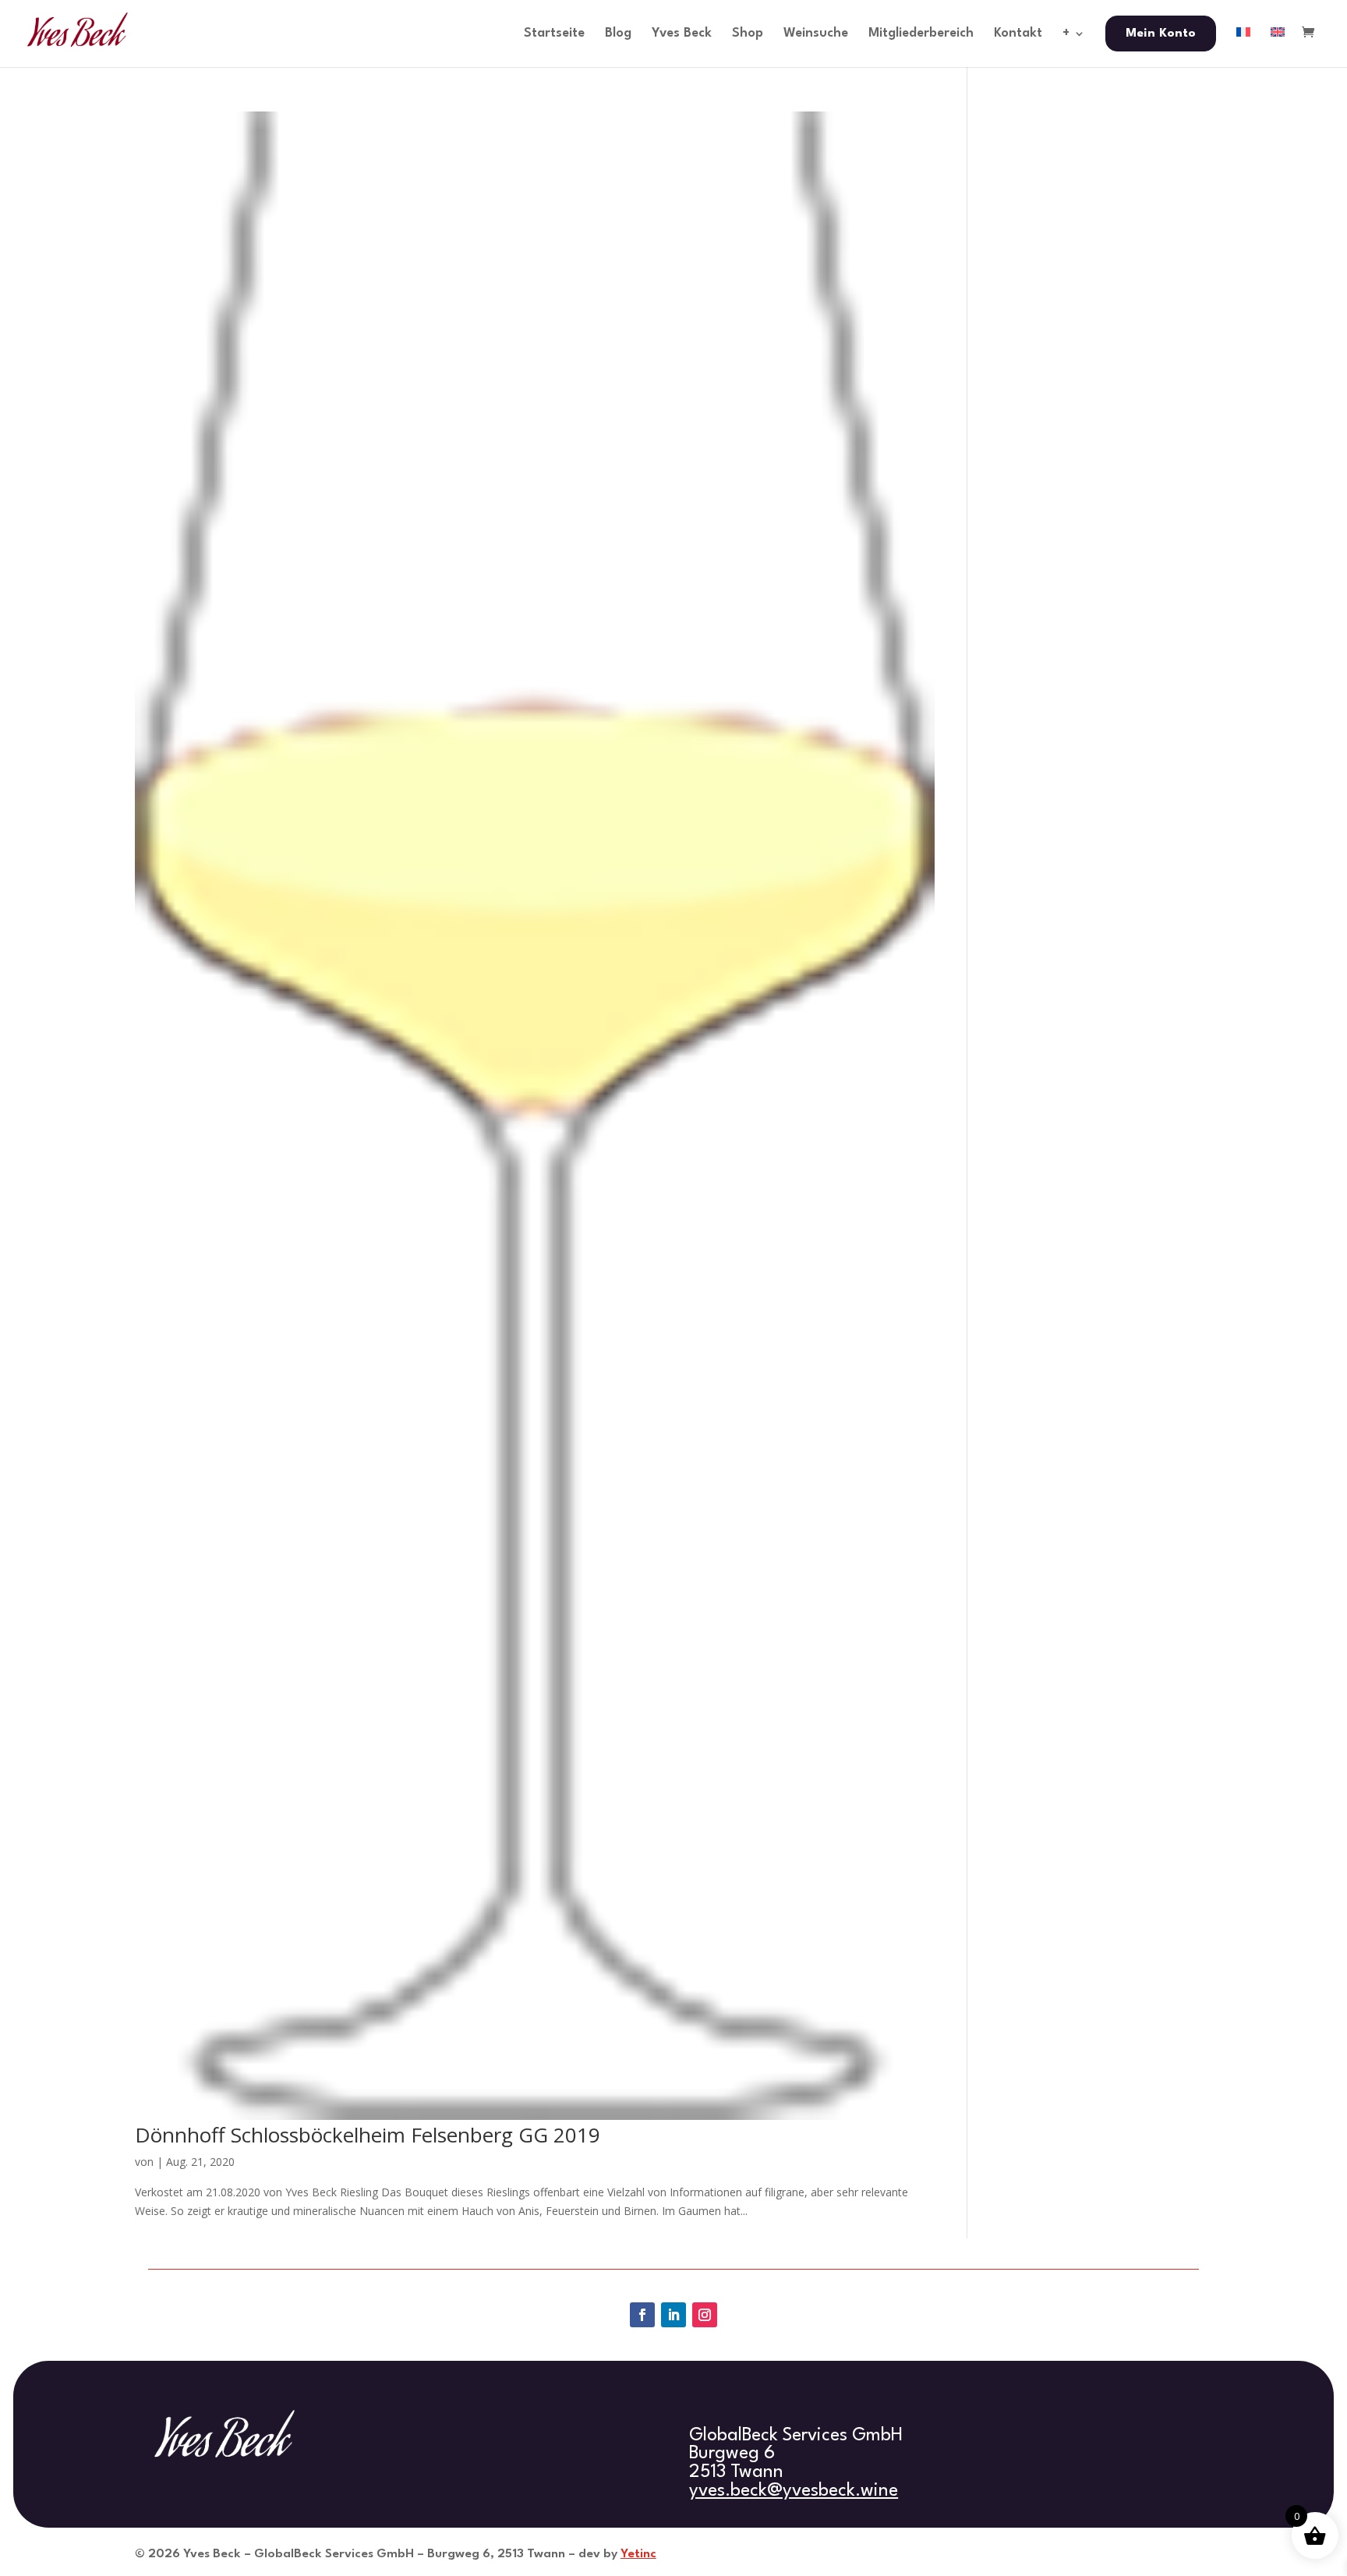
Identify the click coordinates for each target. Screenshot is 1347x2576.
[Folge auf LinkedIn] (673, 2315)
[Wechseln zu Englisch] (1278, 47)
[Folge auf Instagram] (705, 2315)
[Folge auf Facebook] (642, 2315)
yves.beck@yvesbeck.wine (794, 2491)
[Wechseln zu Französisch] (1243, 47)
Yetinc (638, 2554)
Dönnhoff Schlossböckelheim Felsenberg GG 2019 (368, 2135)
